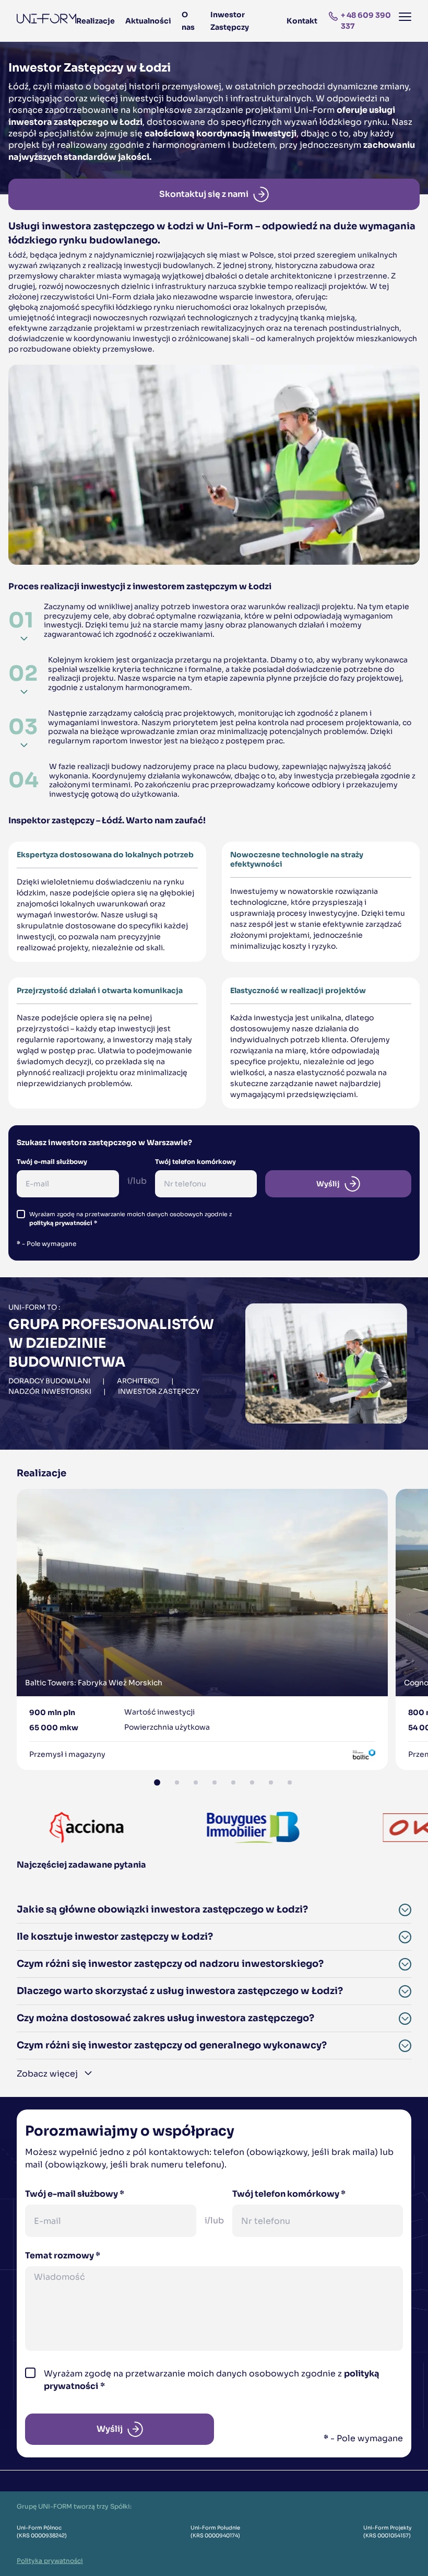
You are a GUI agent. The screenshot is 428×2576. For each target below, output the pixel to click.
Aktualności (148, 21)
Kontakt (302, 21)
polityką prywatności (61, 1223)
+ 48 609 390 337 (366, 21)
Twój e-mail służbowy (55, 1162)
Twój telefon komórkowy (198, 1162)
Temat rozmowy (63, 2256)
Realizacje (96, 21)
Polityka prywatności (50, 2561)
